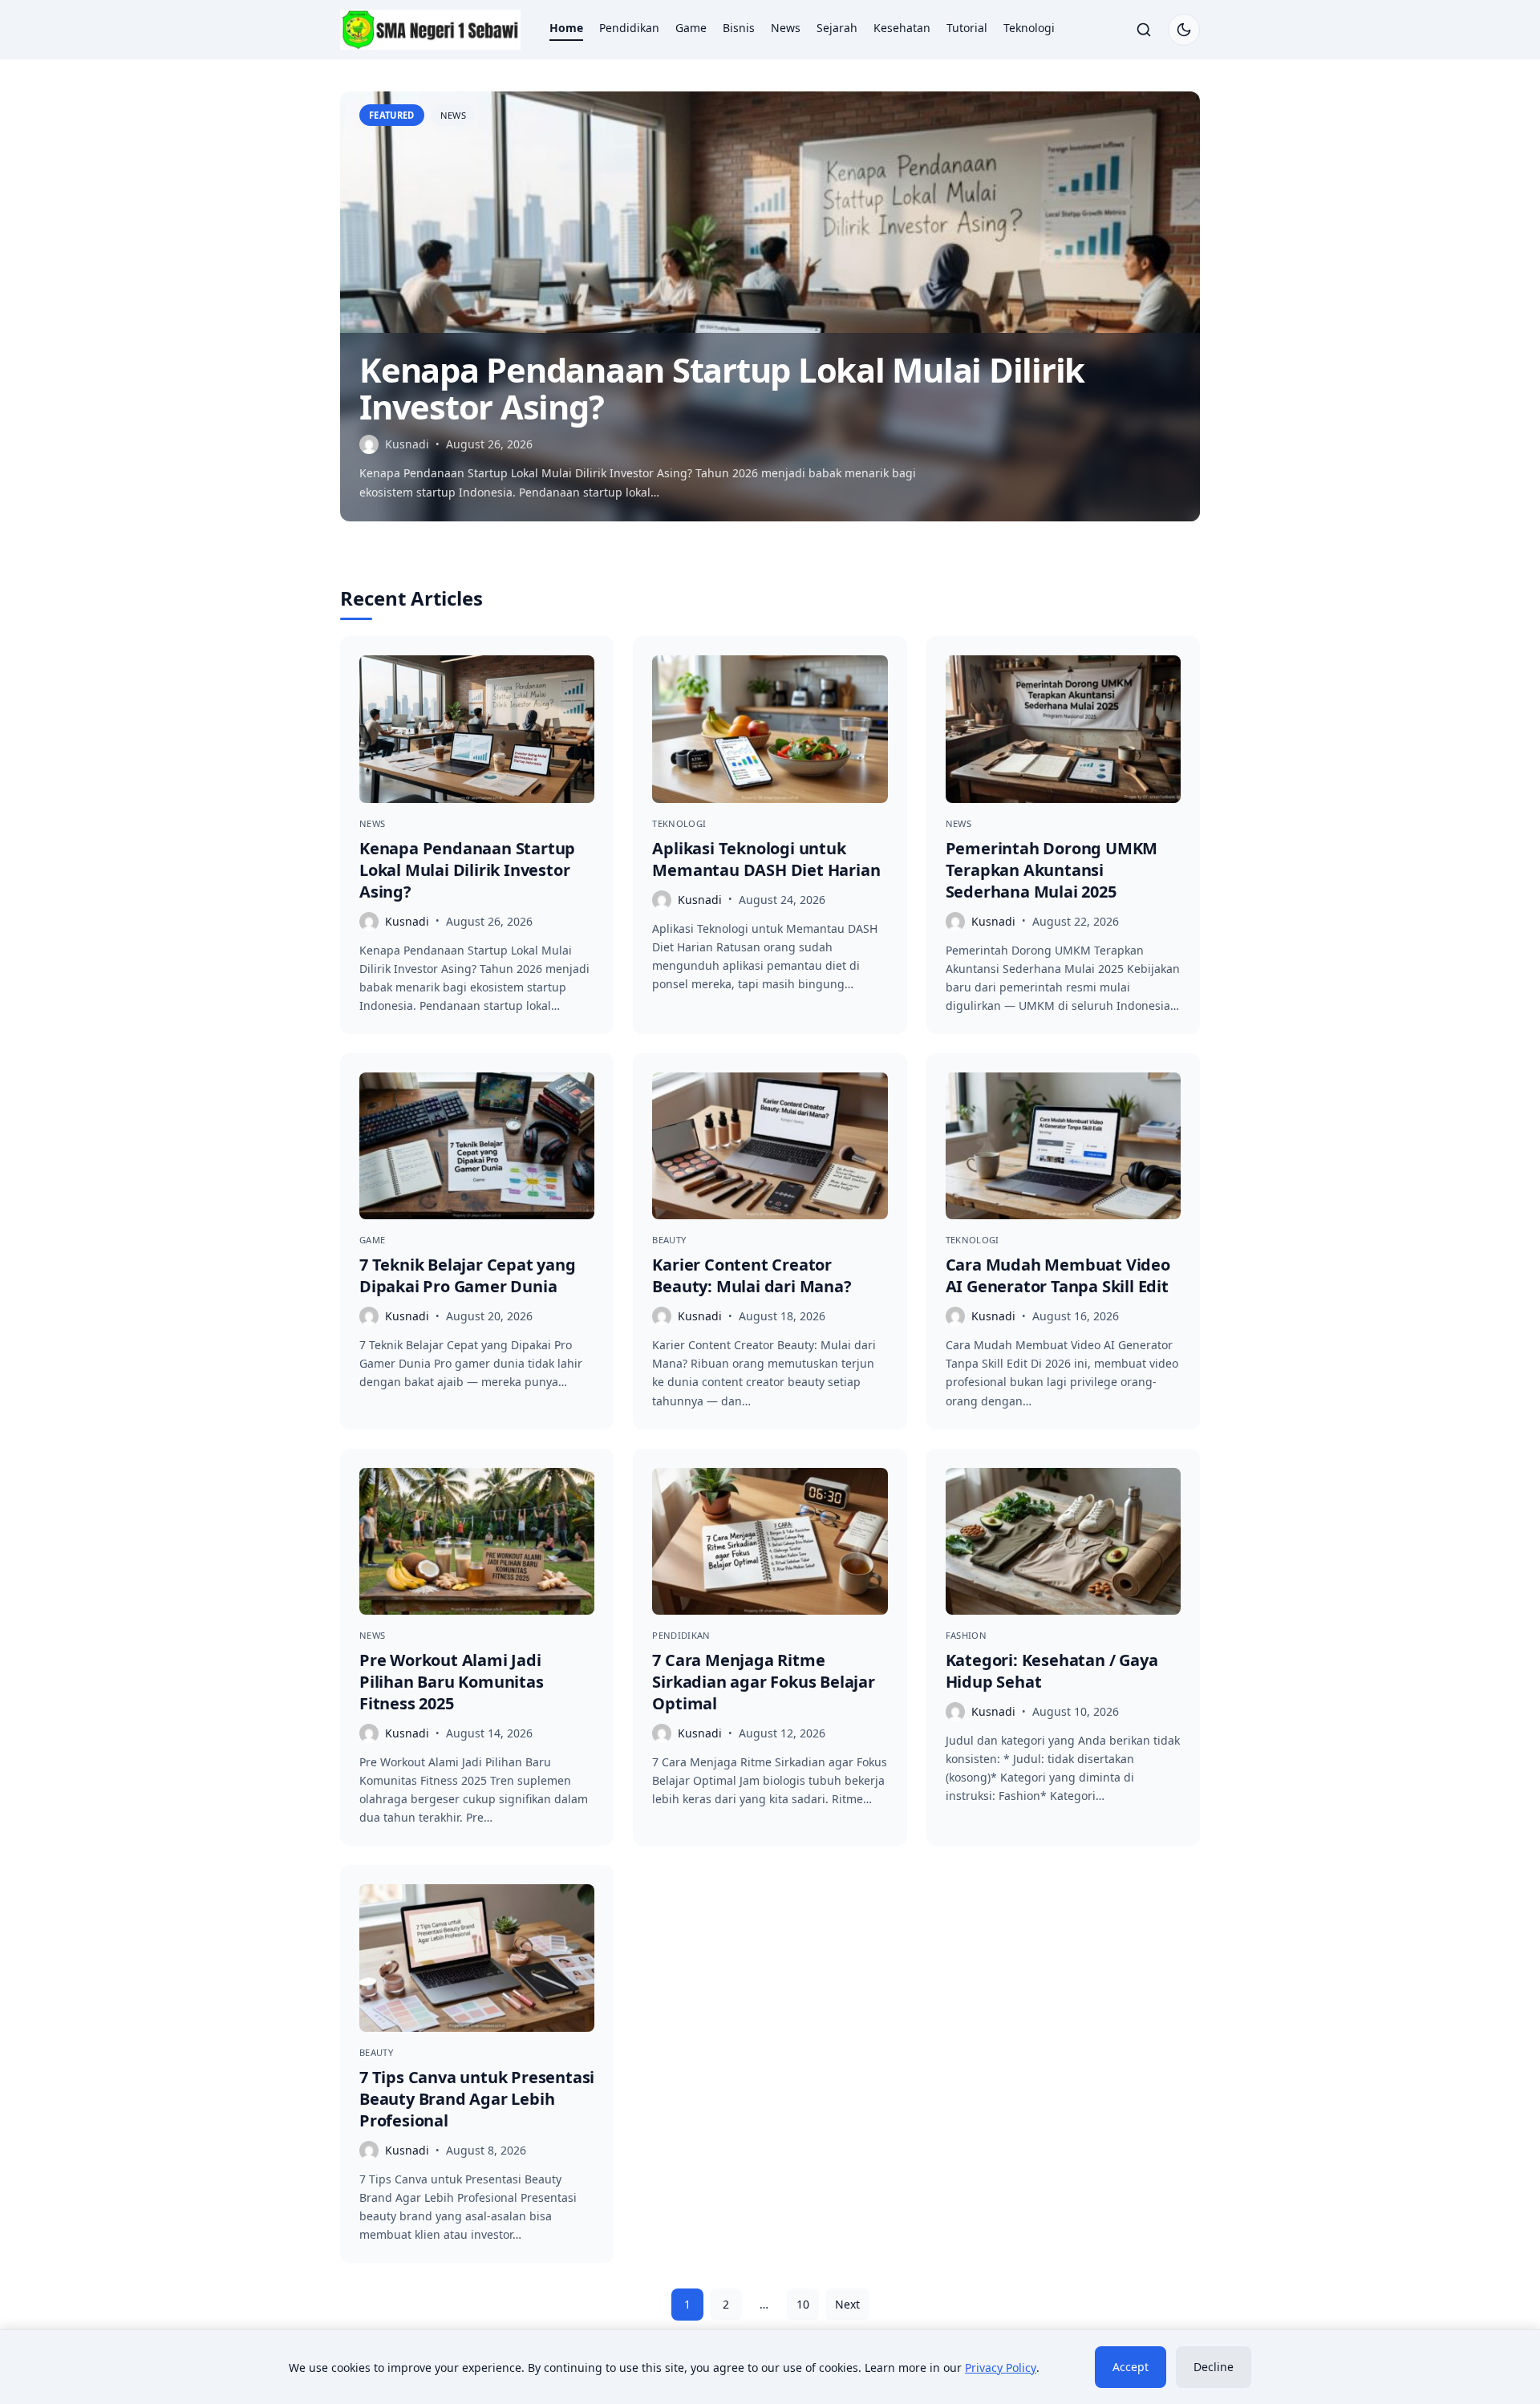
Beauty (669, 1240)
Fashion (966, 1635)
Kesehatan (902, 28)
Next (847, 2304)
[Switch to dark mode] (1184, 30)
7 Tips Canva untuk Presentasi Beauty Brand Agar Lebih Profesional (477, 2099)
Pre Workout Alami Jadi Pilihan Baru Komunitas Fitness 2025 (452, 1682)
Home (566, 28)
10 (803, 2304)
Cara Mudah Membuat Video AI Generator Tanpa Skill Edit (1058, 1275)
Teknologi (1029, 28)
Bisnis (739, 28)
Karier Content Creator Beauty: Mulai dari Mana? (752, 1275)
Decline (1214, 2367)
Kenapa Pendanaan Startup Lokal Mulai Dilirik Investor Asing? (722, 388)
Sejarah (837, 28)
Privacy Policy (1001, 2368)
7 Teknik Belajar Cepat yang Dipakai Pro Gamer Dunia (468, 1275)
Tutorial (967, 28)
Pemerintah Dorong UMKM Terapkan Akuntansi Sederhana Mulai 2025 (1052, 870)
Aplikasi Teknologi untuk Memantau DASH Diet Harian (766, 859)
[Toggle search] (1144, 30)
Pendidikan (629, 28)
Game (691, 28)
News (786, 28)
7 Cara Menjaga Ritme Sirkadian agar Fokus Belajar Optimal (763, 1682)
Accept (1131, 2367)
